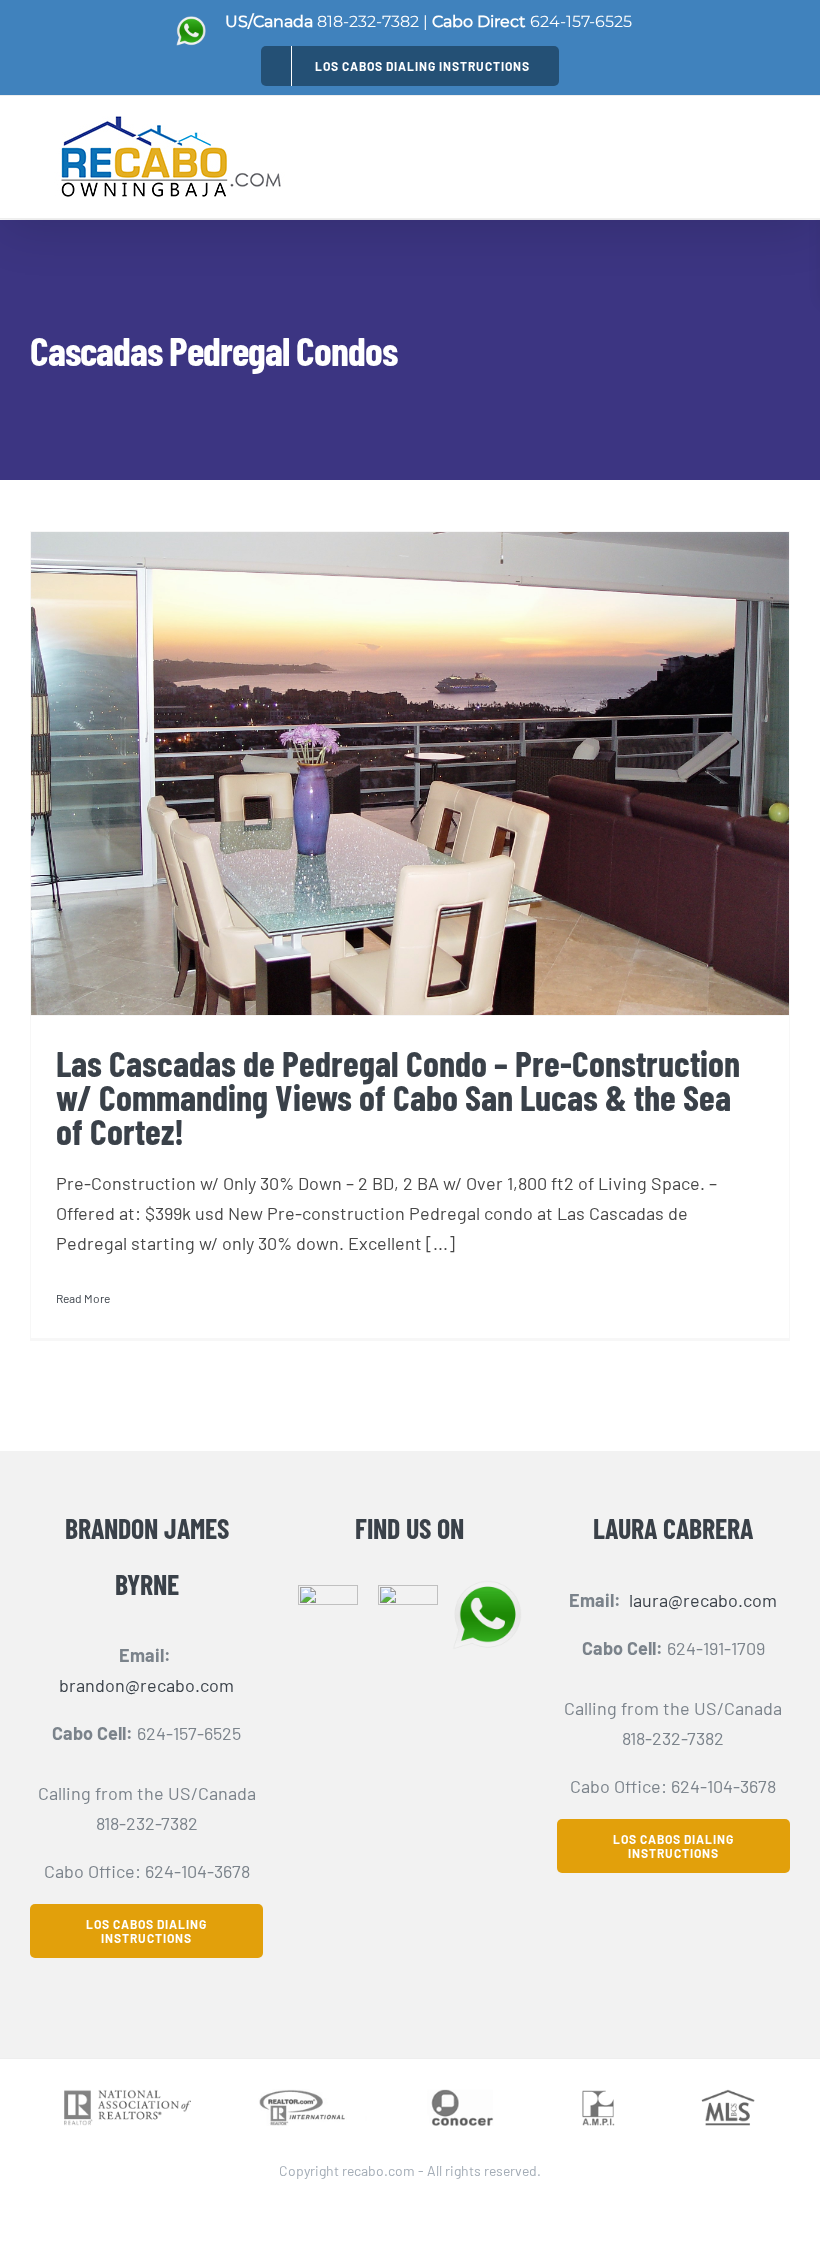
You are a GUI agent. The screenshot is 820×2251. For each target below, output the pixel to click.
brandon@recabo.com (146, 1685)
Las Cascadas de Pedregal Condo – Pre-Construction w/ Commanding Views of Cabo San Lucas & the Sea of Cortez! (398, 1096)
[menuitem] (410, 65)
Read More (83, 1298)
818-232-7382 (368, 21)
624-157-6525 (581, 21)
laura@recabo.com (703, 1600)
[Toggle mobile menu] (778, 151)
